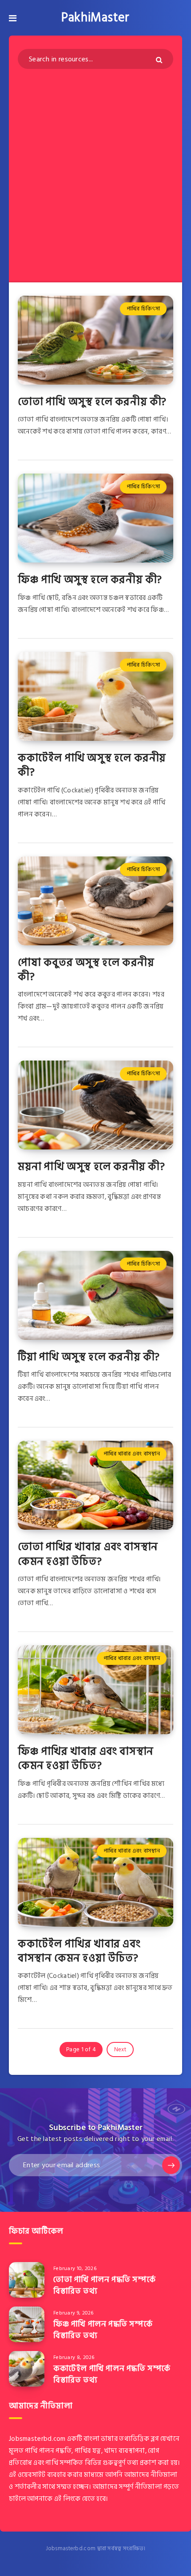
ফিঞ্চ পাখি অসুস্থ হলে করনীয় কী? (90, 580)
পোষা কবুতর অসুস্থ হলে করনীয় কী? (86, 970)
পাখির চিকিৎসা (143, 309)
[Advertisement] (95, 169)
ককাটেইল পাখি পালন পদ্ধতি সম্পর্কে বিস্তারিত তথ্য (112, 2374)
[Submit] (160, 60)
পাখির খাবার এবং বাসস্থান (132, 1454)
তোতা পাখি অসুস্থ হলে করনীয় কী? (92, 402)
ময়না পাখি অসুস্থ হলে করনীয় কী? (92, 1167)
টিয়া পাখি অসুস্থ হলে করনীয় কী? (89, 1357)
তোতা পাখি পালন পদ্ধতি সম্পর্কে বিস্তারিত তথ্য (104, 2285)
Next (120, 2050)
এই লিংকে (68, 2499)
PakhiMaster (95, 18)
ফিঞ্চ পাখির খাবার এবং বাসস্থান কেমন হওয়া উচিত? (86, 1758)
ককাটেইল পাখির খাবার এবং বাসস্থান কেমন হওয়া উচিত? (79, 1951)
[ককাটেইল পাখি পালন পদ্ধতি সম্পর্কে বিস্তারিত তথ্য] (27, 2369)
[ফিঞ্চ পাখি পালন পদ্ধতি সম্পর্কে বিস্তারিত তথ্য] (27, 2324)
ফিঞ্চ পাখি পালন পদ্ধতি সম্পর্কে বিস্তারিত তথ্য (103, 2330)
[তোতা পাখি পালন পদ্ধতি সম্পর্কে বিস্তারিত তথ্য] (27, 2280)
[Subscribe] (171, 2165)
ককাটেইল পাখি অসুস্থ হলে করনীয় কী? (92, 765)
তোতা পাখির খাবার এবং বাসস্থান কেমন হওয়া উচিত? (88, 1554)
